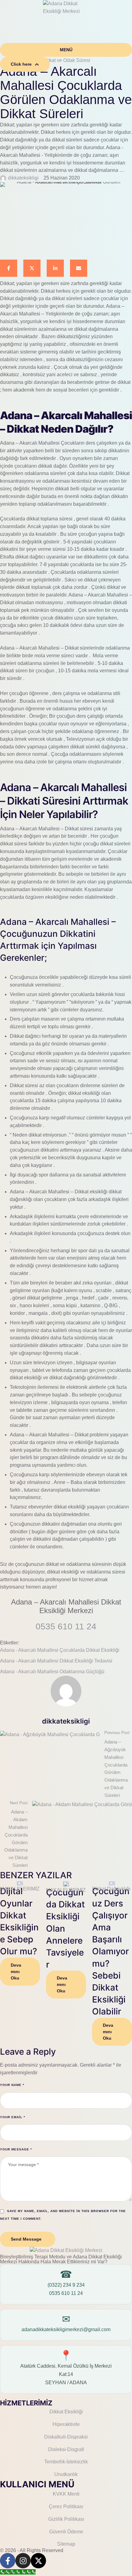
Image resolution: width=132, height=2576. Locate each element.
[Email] (79, 268)
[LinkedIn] (55, 268)
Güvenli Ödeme (66, 2532)
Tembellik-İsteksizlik (66, 2462)
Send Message (26, 2239)
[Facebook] (9, 268)
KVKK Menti (66, 2494)
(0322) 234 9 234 (66, 2285)
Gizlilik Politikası (66, 2519)
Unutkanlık (66, 2474)
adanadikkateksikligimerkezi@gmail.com (66, 2329)
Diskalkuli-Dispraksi (66, 2437)
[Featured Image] (20, 1883)
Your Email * (13, 2117)
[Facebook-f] (8, 2561)
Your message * (16, 2149)
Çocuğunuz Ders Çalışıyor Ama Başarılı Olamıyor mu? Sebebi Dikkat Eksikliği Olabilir (111, 1951)
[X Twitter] (32, 268)
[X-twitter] (38, 2561)
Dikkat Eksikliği (66, 2412)
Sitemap (66, 2544)
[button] (66, 50)
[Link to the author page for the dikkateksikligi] (3, 178)
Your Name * (12, 2085)
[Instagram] (23, 2561)
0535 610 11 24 (66, 2293)
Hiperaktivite (66, 2424)
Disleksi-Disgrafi (66, 2449)
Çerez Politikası (66, 2506)
